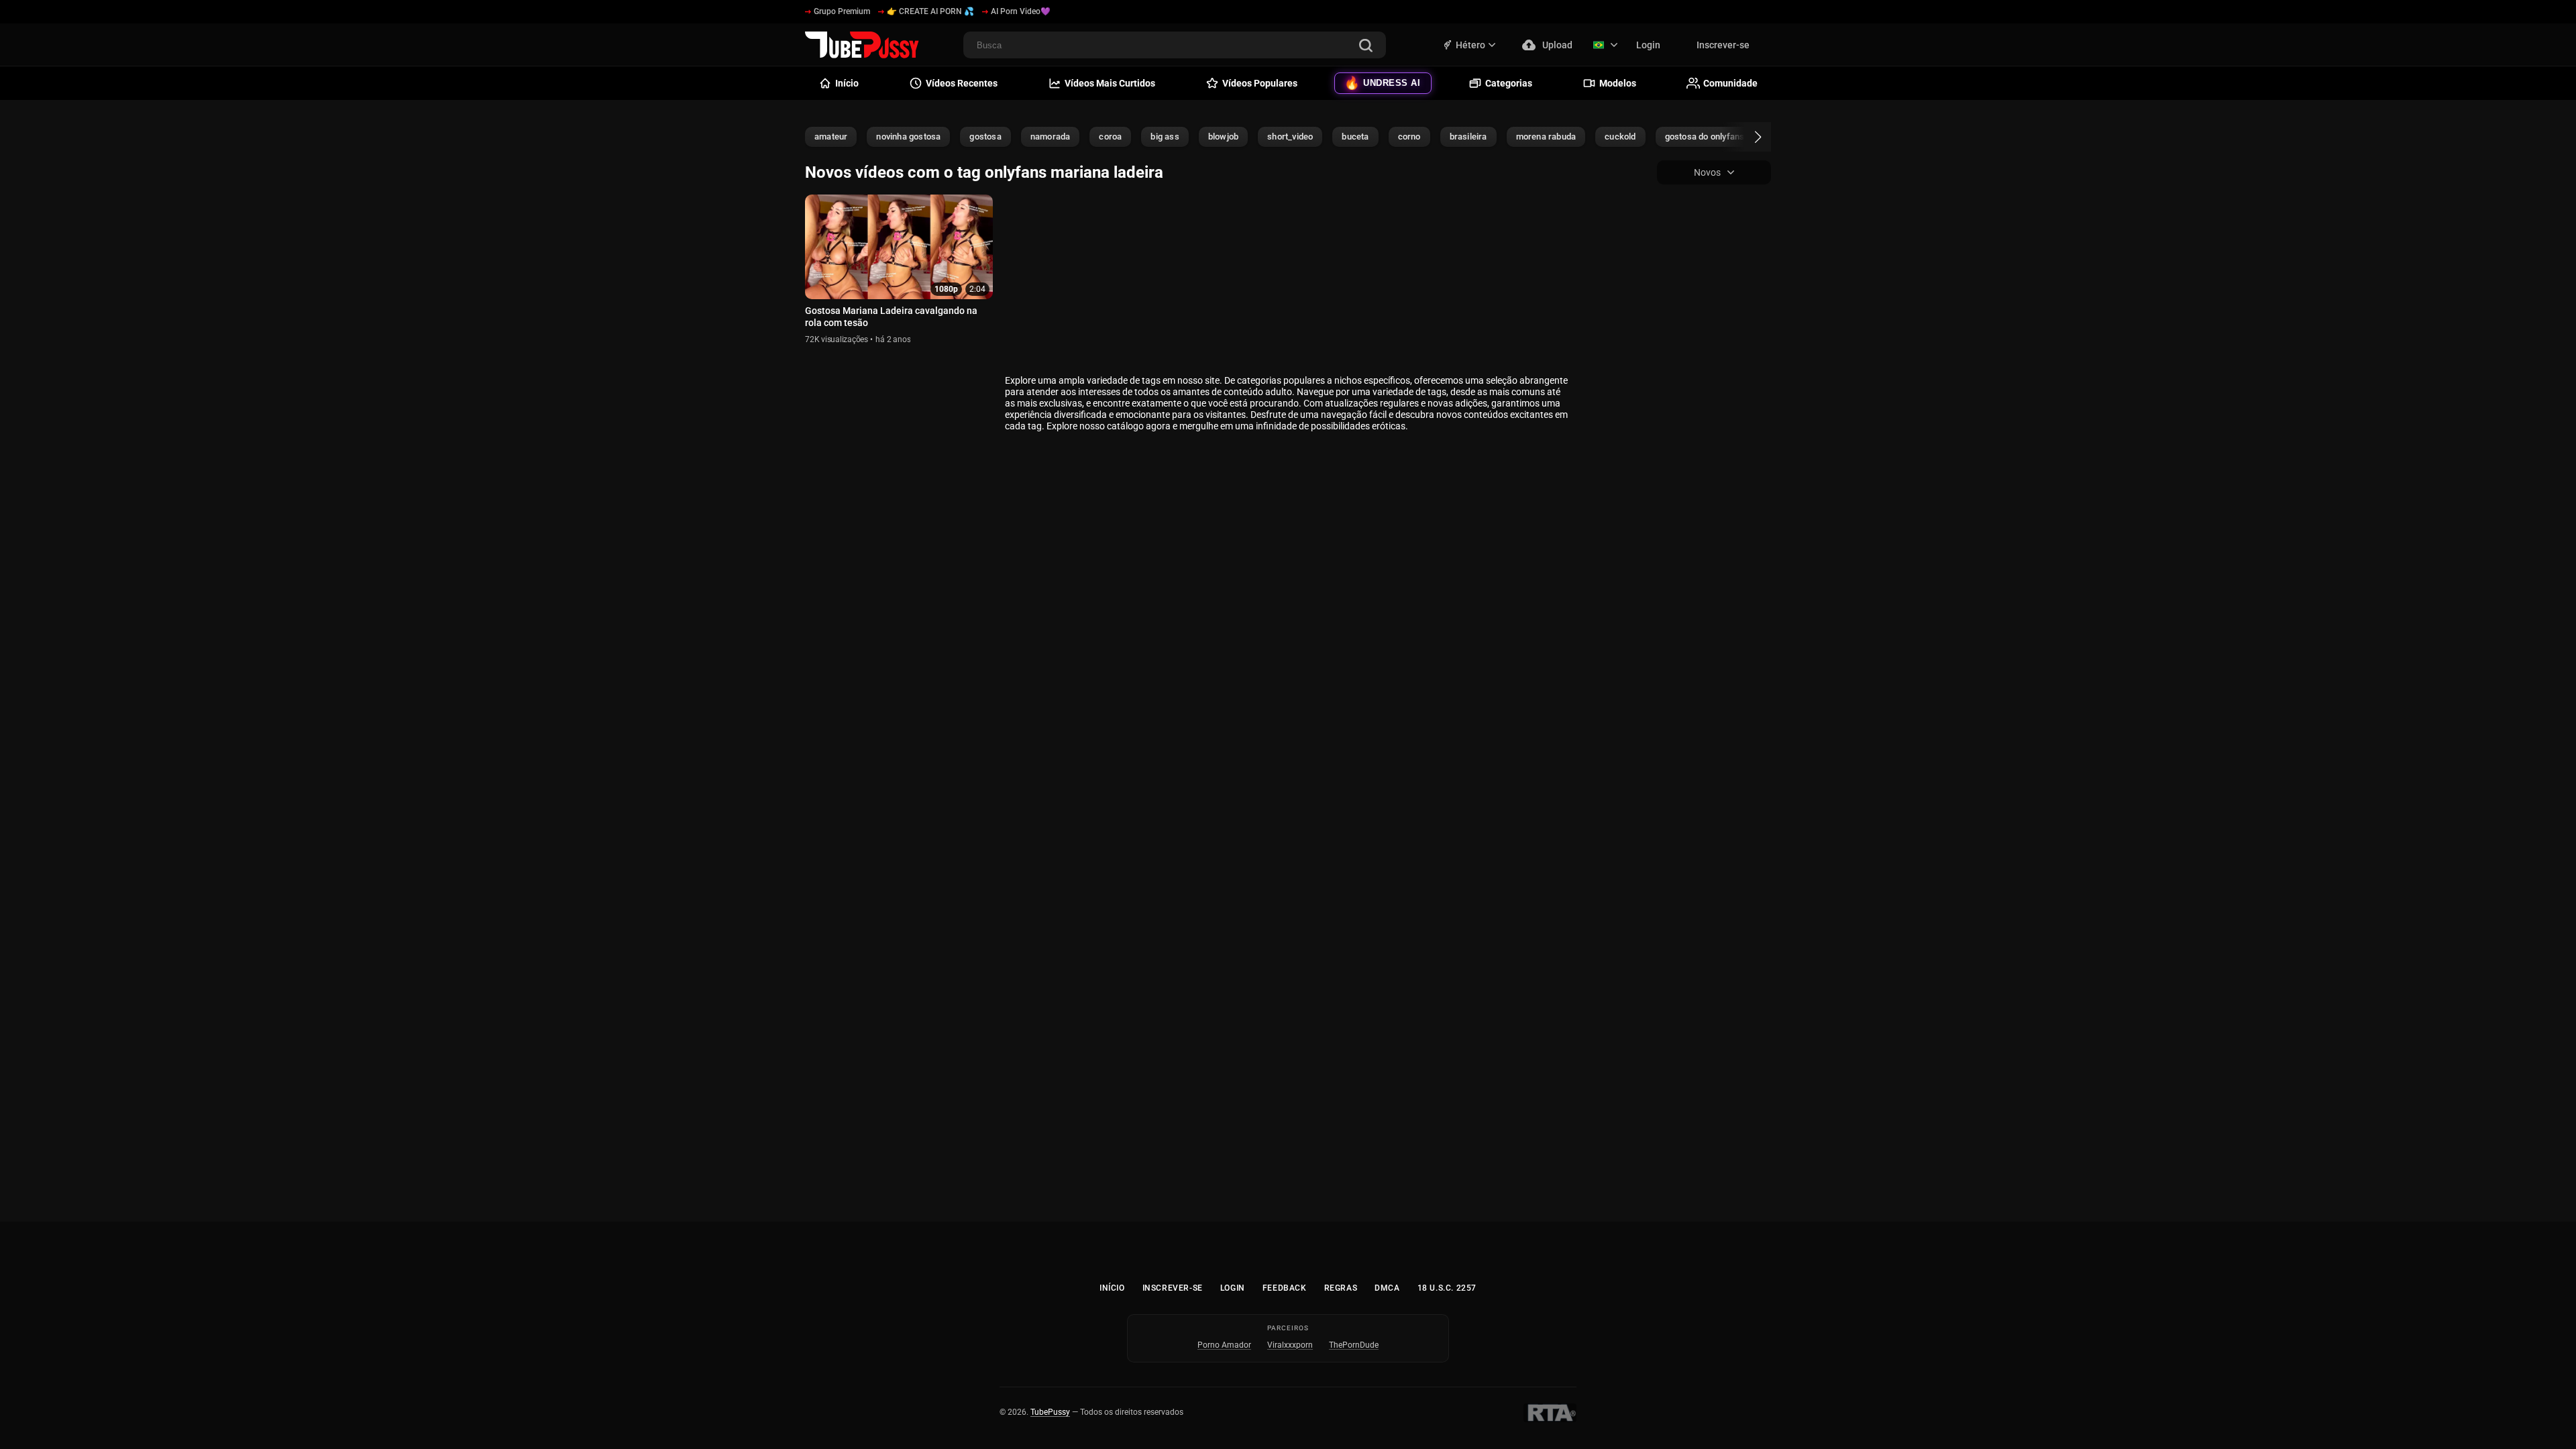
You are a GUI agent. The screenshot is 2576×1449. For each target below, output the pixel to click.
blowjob (1223, 137)
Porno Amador (1224, 1345)
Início (1112, 1288)
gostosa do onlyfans (1705, 137)
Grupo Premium (842, 11)
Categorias (1509, 83)
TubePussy (1050, 1412)
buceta (1355, 137)
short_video (1290, 137)
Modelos (1618, 83)
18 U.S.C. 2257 (1447, 1288)
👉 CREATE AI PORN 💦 (930, 11)
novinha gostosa (908, 137)
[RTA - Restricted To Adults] (1550, 1413)
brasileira (1468, 137)
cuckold (1620, 137)
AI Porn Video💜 (1021, 11)
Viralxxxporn (1290, 1345)
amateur (831, 137)
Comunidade (1730, 83)
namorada (1051, 137)
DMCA (1387, 1288)
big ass (1165, 137)
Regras (1341, 1288)
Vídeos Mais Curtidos (1110, 83)
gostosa (985, 137)
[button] (1746, 137)
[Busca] (1366, 47)
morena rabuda (1546, 137)
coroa (1110, 137)
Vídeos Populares (1260, 83)
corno (1409, 137)
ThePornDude (1354, 1345)
